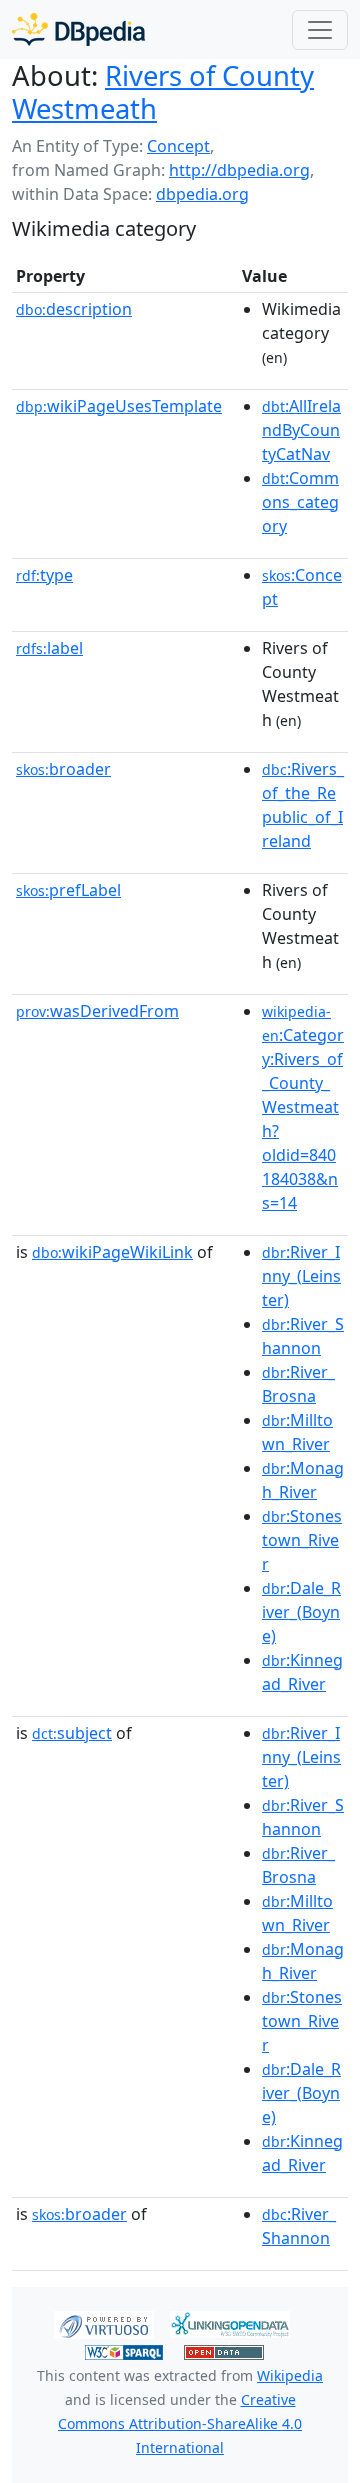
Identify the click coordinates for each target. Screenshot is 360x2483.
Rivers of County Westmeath (163, 92)
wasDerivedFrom (97, 1011)
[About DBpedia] (78, 29)
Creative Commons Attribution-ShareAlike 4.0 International (180, 2423)
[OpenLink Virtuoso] (104, 2323)
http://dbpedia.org (239, 170)
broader (63, 769)
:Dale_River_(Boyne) (301, 1612)
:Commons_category (300, 502)
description (74, 309)
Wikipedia (290, 2375)
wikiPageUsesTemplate (119, 406)
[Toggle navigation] (320, 30)
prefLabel (68, 890)
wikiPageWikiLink (112, 1252)
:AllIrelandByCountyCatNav (301, 430)
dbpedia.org (202, 194)
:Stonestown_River (302, 1540)
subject (72, 1733)
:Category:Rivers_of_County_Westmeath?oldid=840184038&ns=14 (303, 1108)
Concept (178, 146)
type (44, 575)
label (49, 648)
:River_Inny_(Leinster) (301, 1276)
